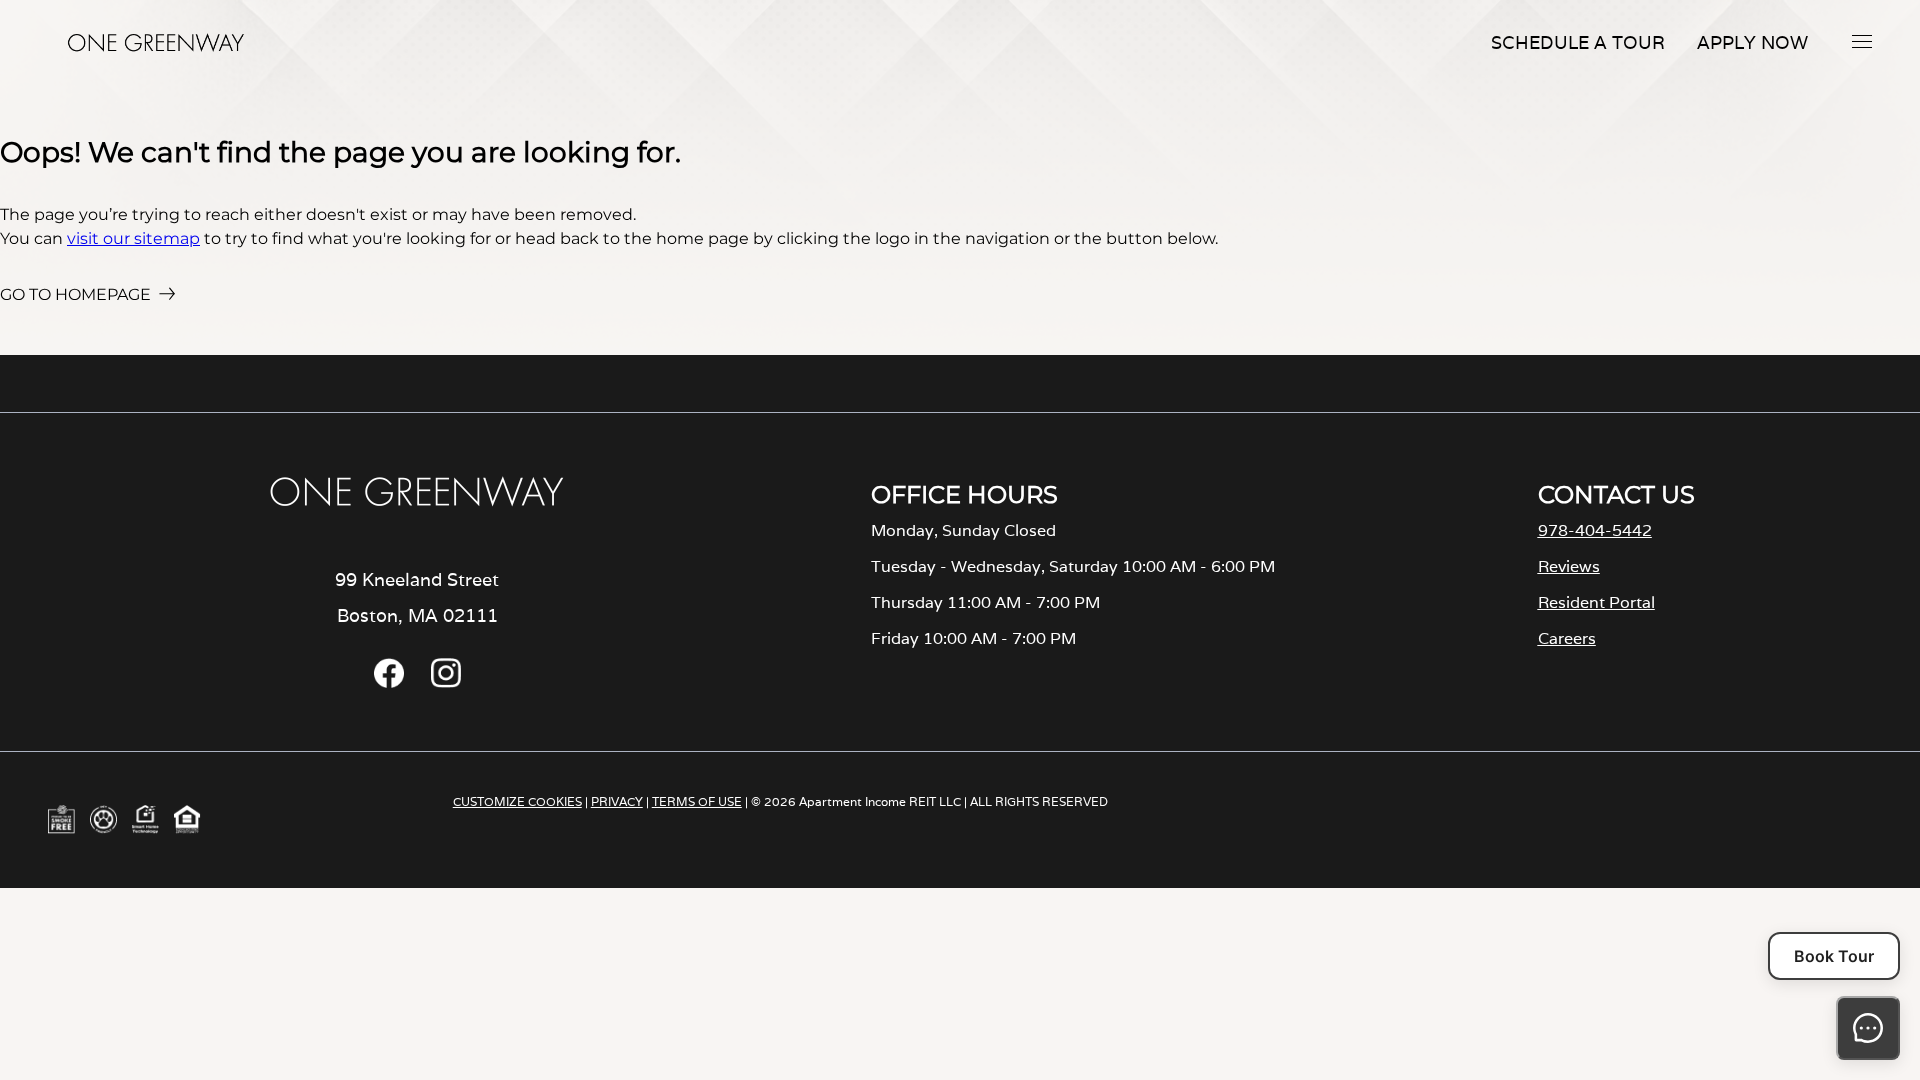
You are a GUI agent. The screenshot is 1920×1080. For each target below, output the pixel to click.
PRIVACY (617, 801)
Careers (1567, 638)
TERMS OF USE (697, 801)
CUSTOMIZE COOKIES (517, 801)
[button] (1862, 41)
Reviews (1569, 566)
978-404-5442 (1595, 530)
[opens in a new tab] (389, 682)
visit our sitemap (133, 238)
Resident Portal (1596, 602)
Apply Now (1752, 42)
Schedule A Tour (1578, 42)
